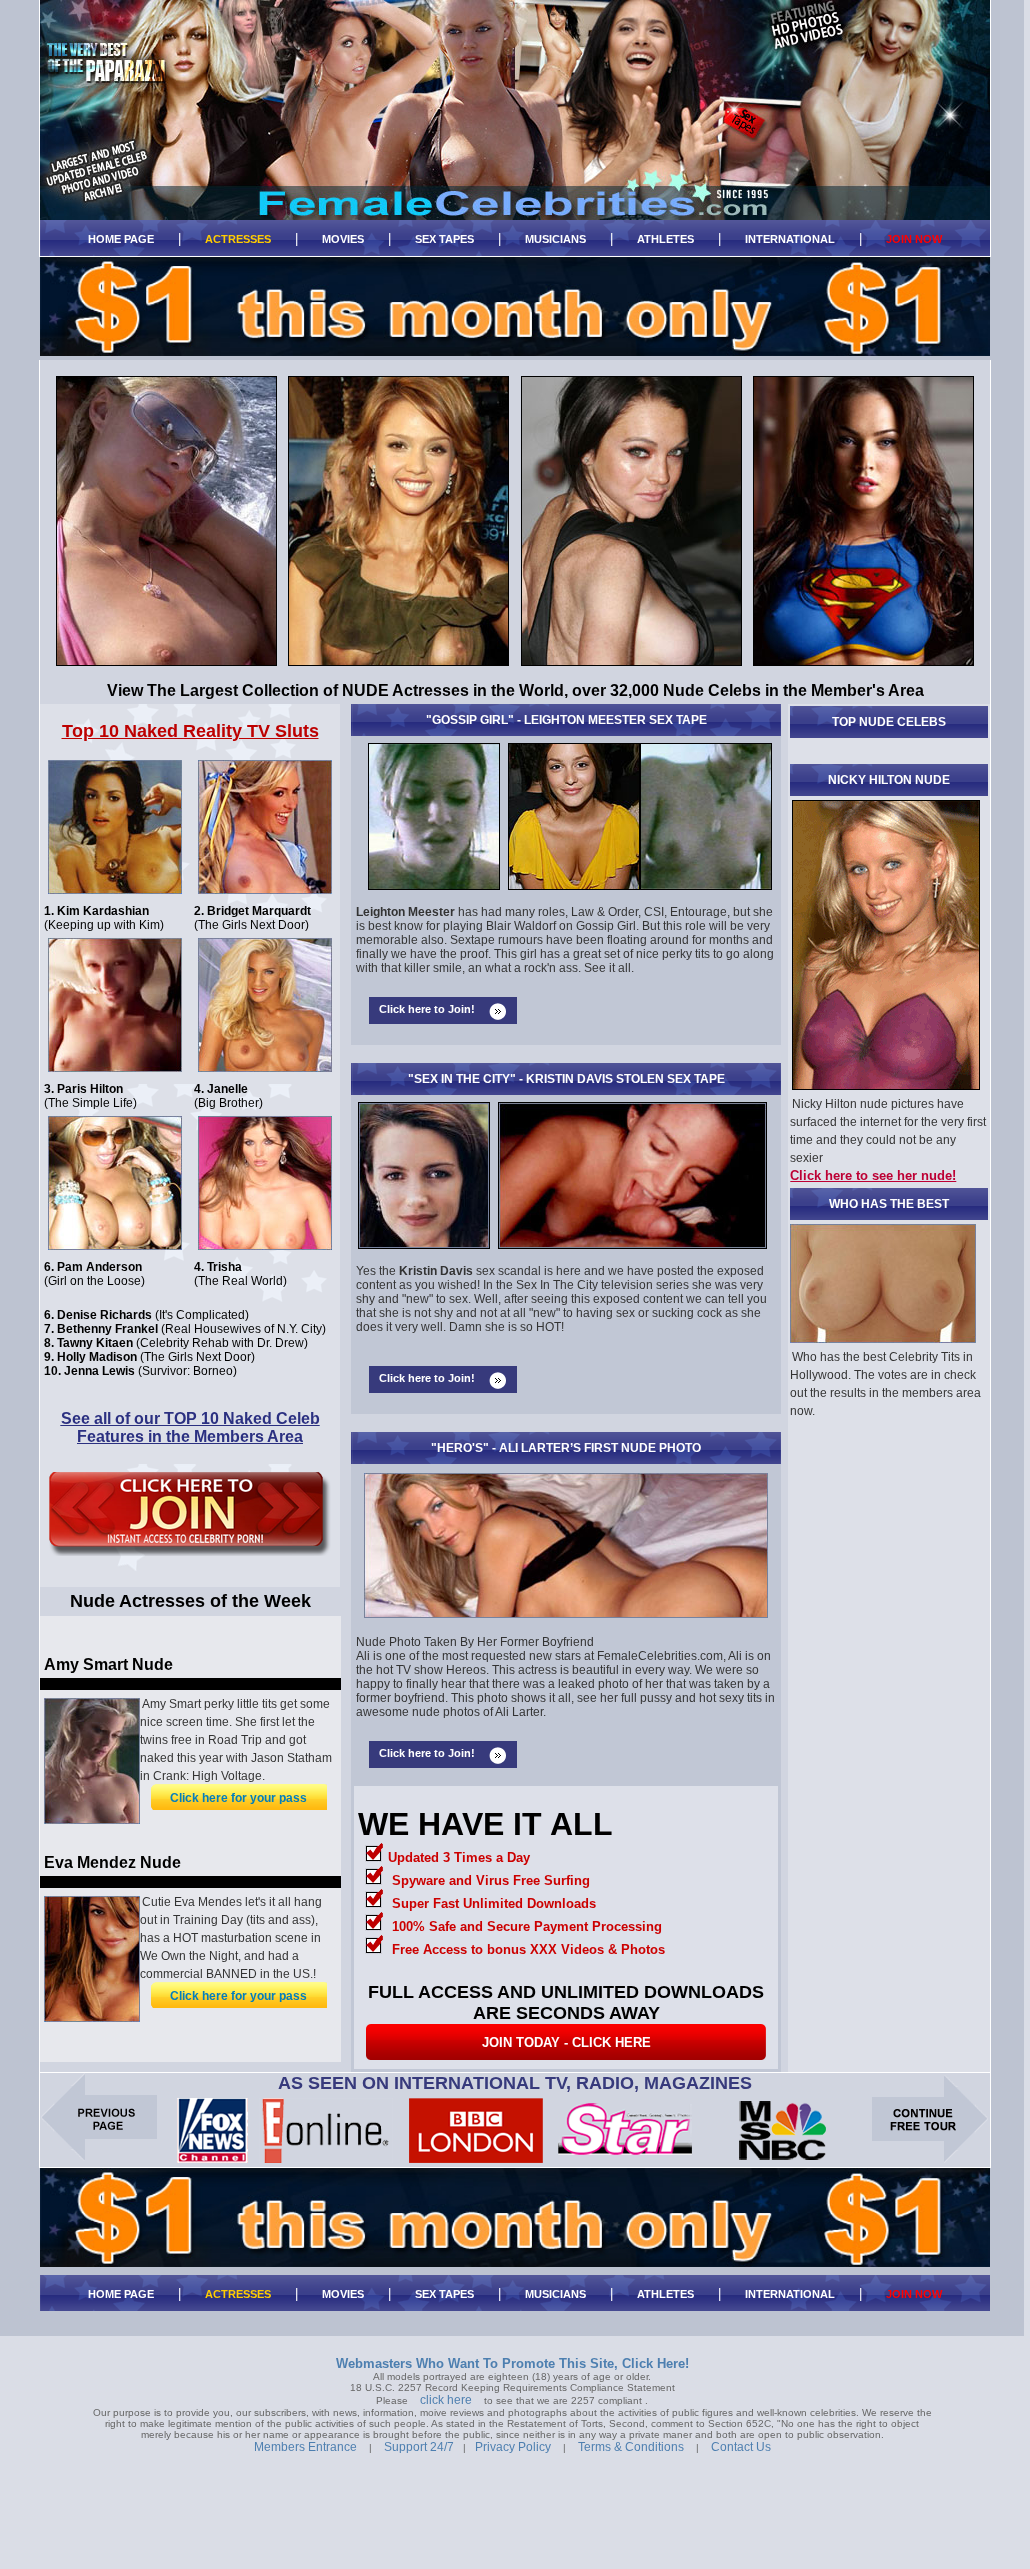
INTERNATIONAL (790, 239)
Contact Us (741, 2447)
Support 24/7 (419, 2447)
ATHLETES (665, 239)
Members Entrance (305, 2447)
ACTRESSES (238, 239)
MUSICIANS (555, 239)
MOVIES (343, 239)
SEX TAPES (444, 239)
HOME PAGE (121, 239)
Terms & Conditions (631, 2447)
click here (446, 2400)
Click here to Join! (427, 1009)
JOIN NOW (914, 239)
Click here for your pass (238, 1798)
